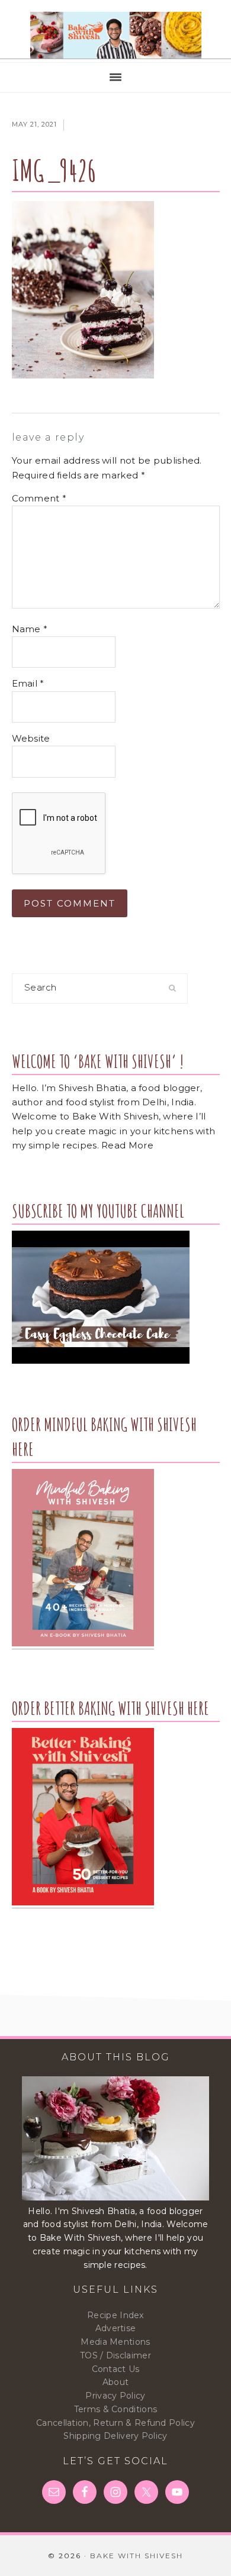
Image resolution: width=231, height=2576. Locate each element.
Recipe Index (115, 2315)
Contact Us (116, 2369)
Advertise (116, 2328)
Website (31, 738)
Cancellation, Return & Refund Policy (115, 2423)
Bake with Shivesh (115, 35)
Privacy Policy (115, 2396)
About (116, 2382)
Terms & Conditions (115, 2409)
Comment (39, 498)
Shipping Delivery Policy (115, 2436)
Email (28, 683)
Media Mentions (115, 2342)
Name (30, 629)
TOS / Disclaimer (115, 2355)
